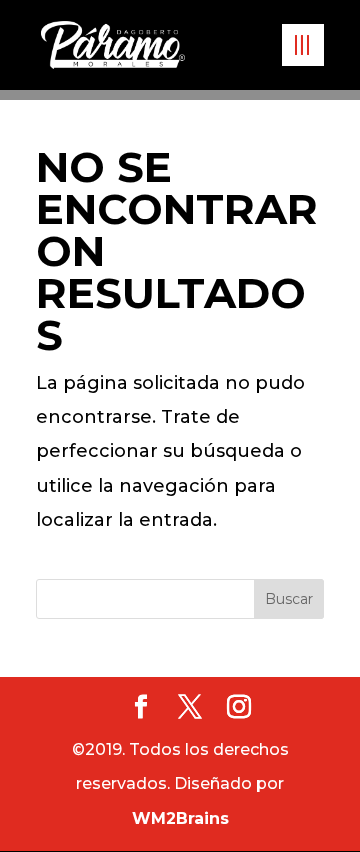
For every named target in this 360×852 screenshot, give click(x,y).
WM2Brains (180, 818)
